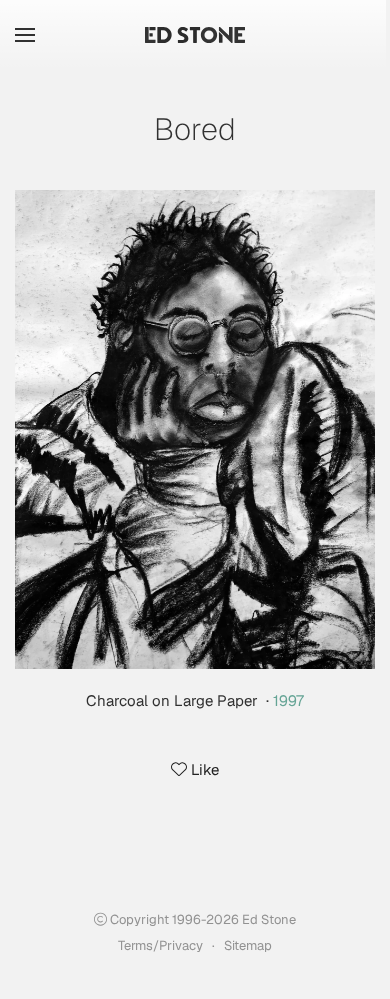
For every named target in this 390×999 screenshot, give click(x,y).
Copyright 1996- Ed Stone (201, 919)
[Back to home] (195, 35)
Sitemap (248, 945)
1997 (288, 700)
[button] (25, 35)
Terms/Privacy (160, 945)
